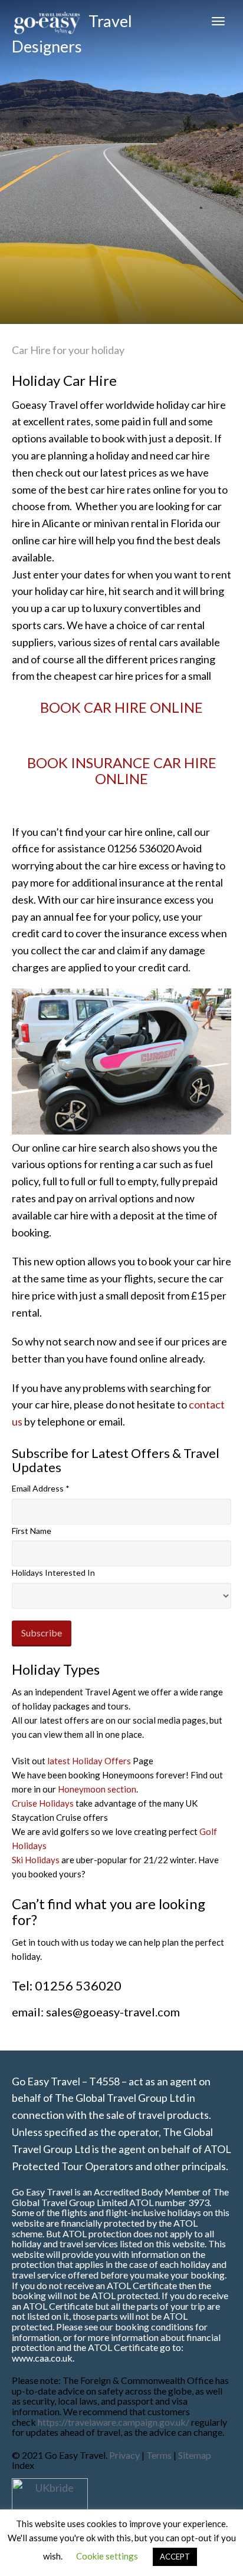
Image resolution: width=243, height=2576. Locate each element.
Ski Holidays (36, 1860)
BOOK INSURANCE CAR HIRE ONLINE (122, 770)
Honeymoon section (97, 1789)
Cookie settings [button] (107, 2556)
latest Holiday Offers (88, 1761)
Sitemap (195, 2455)
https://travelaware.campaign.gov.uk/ (114, 2422)
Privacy (125, 2455)
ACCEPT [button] (175, 2557)
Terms (159, 2455)
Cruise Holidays (43, 1803)
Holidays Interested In (53, 1573)
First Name (32, 1531)
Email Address (41, 1488)
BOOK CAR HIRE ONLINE (121, 707)
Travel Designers (72, 27)
